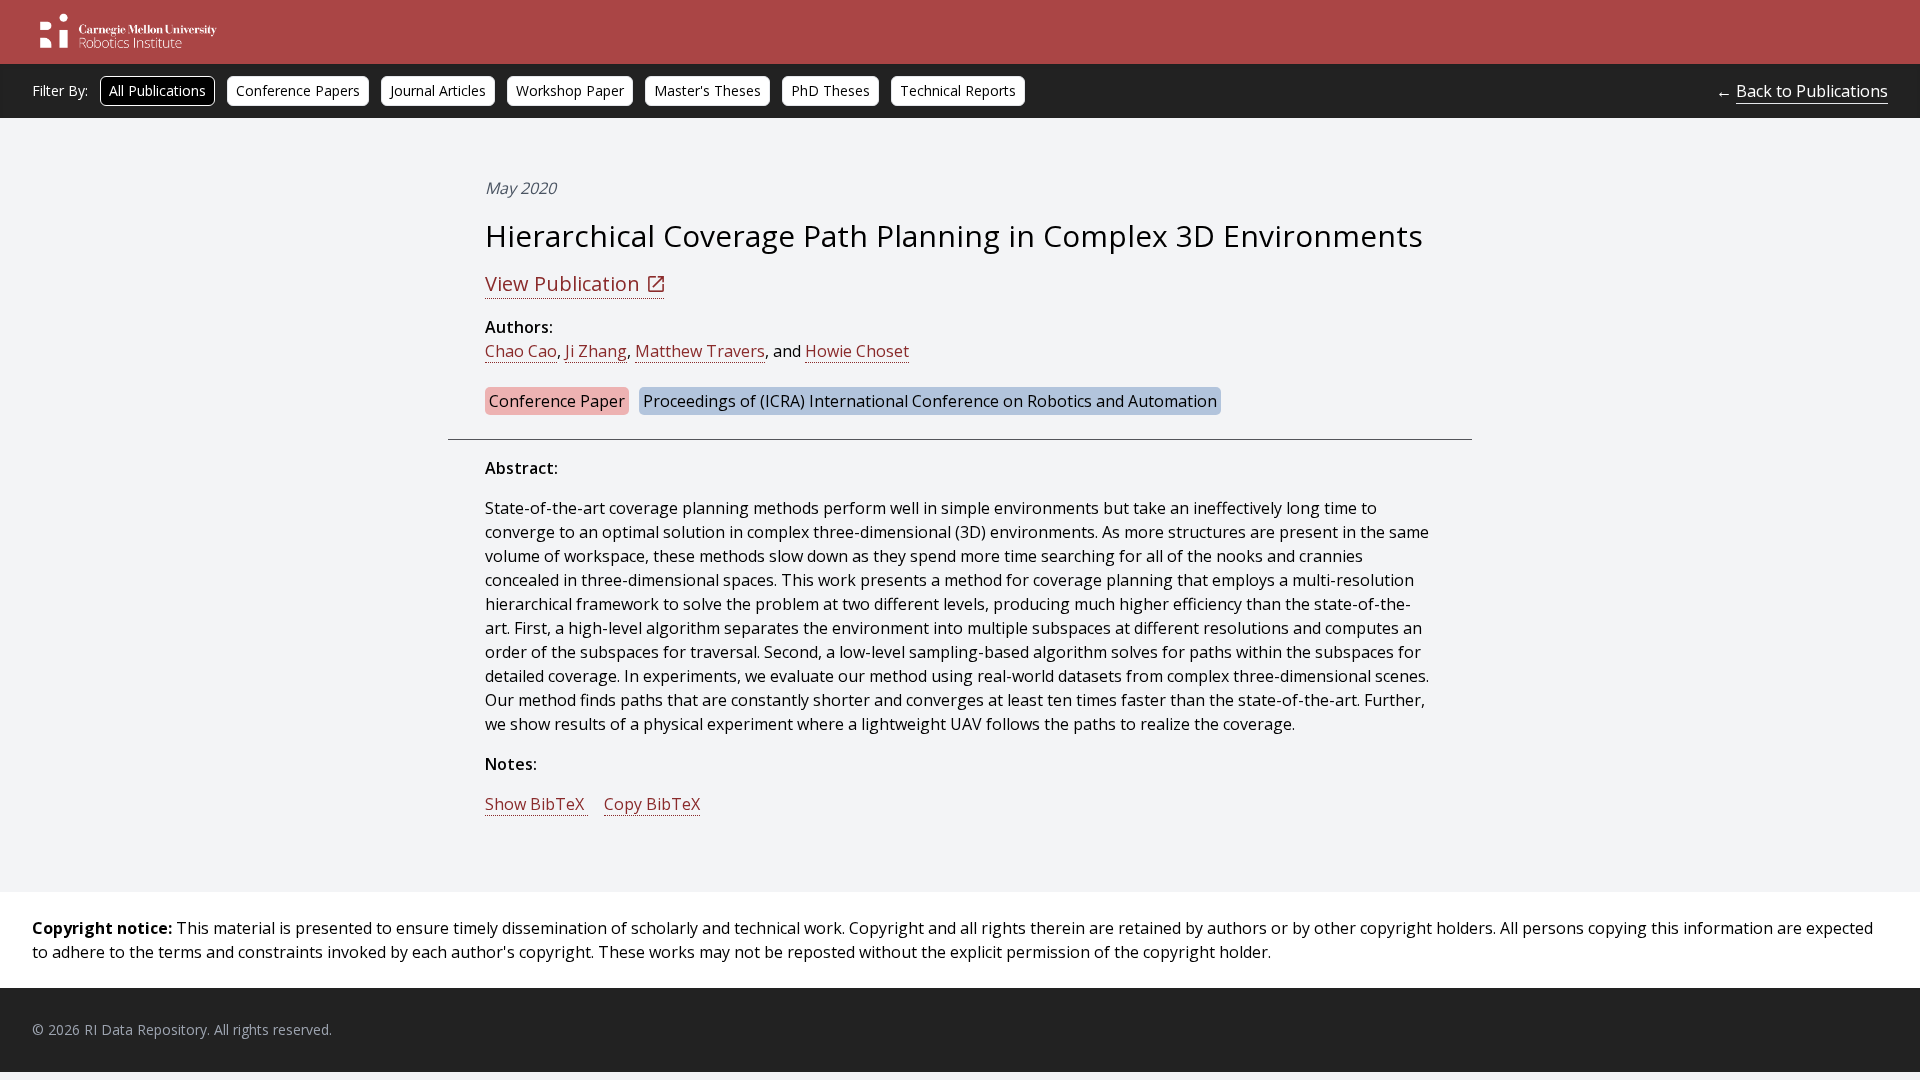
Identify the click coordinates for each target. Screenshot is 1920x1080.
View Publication (562, 283)
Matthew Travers (700, 351)
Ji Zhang (596, 351)
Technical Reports (958, 90)
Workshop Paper (570, 90)
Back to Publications (1812, 91)
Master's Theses (707, 90)
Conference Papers (298, 90)
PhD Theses (830, 90)
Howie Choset (857, 351)
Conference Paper (557, 401)
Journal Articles (438, 90)
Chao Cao (521, 351)
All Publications (157, 90)
